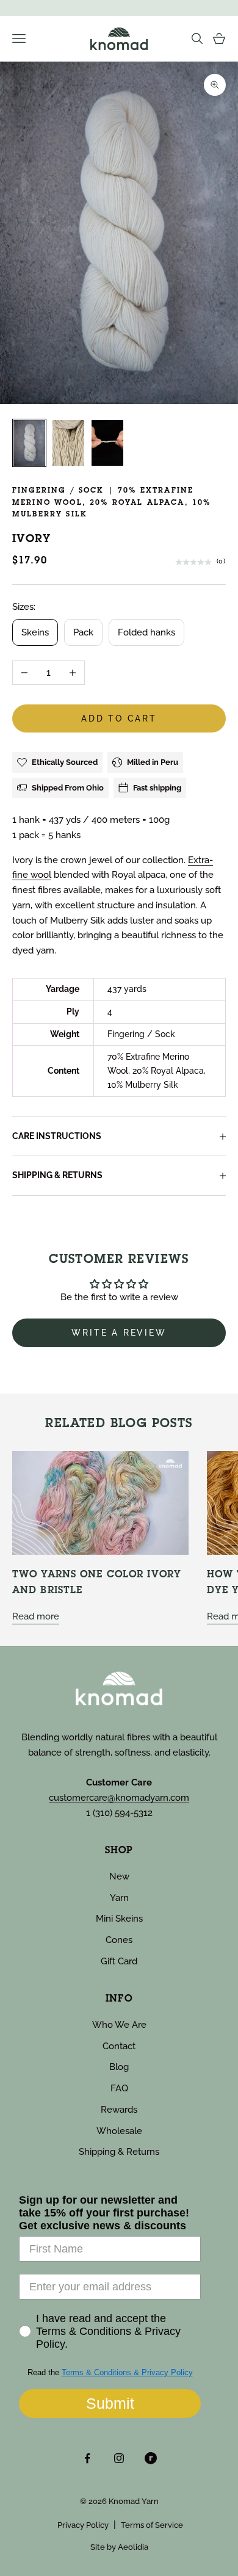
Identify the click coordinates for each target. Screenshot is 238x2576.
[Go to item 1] (29, 443)
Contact (119, 2046)
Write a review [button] (119, 1333)
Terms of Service (152, 2525)
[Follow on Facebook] (87, 2458)
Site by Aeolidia (119, 2547)
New (119, 1876)
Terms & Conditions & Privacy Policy (127, 2372)
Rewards (119, 2110)
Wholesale (119, 2131)
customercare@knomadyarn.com (119, 1798)
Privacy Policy (83, 2525)
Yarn (119, 1898)
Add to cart (119, 718)
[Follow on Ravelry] (151, 2458)
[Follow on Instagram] (119, 2458)
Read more (36, 1616)
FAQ (119, 2088)
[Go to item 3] (107, 443)
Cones (119, 1940)
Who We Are (119, 2025)
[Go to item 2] (68, 443)
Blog (119, 2067)
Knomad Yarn (134, 2501)
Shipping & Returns (119, 2152)
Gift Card (119, 1961)
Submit (110, 2403)
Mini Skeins (119, 1919)
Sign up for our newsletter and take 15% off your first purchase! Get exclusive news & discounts (104, 2213)
